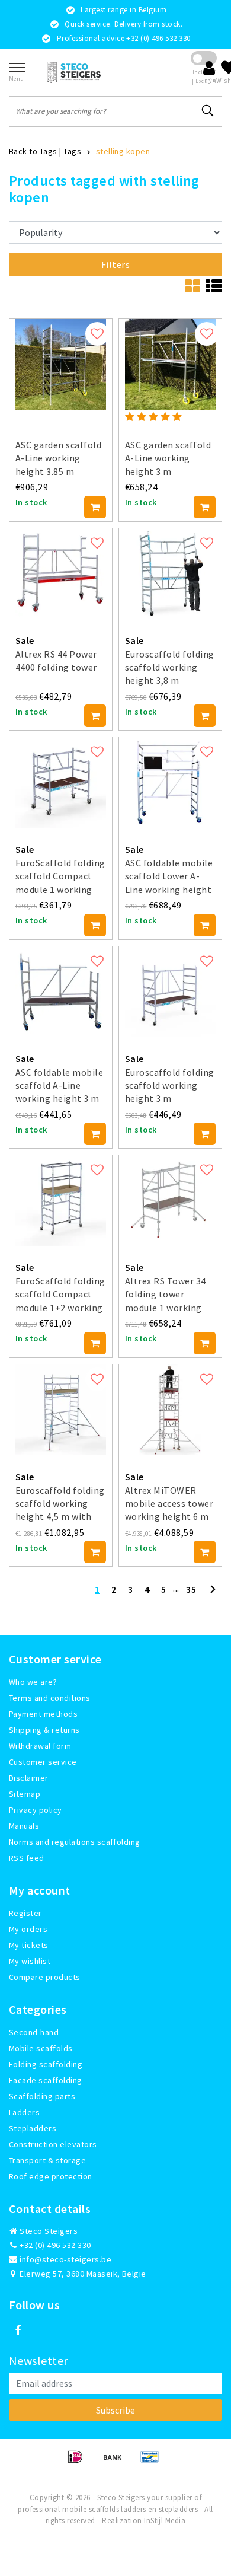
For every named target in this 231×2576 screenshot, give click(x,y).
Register (25, 1913)
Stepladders (33, 2128)
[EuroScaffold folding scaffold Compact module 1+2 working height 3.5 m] (61, 1201)
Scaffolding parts (42, 2096)
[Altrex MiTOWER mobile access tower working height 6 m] (170, 1410)
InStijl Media (165, 2521)
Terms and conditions (50, 1698)
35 (191, 1589)
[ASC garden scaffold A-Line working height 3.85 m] (61, 364)
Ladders (24, 2112)
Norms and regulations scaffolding (75, 1842)
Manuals (24, 1826)
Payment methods (43, 1714)
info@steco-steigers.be (65, 2259)
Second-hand (34, 2032)
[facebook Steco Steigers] (18, 2330)
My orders (28, 1929)
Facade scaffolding (46, 2080)
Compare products (45, 1977)
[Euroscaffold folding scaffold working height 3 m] (170, 992)
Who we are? (33, 1682)
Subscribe (115, 2410)
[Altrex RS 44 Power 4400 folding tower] (61, 574)
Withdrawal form (40, 1746)
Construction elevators (53, 2144)
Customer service (43, 1762)
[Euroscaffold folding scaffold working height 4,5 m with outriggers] (61, 1410)
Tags (72, 151)
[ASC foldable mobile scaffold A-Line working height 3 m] (61, 992)
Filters (115, 264)
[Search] (208, 111)
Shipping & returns (44, 1730)
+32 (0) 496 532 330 (54, 2245)
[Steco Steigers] (74, 72)
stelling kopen (123, 151)
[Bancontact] (153, 2462)
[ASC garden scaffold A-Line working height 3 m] (170, 364)
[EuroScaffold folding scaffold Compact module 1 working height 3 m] (61, 782)
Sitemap (25, 1794)
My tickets (29, 1945)
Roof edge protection (51, 2176)
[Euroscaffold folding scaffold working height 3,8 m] (170, 574)
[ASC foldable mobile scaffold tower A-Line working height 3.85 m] (170, 782)
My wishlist (30, 1961)
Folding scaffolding (46, 2064)
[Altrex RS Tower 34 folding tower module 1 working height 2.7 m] (170, 1201)
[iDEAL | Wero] (79, 2462)
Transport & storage (47, 2160)
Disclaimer (29, 1778)
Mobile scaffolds (41, 2048)
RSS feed (27, 1858)
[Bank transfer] (116, 2462)
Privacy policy (36, 1810)
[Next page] (213, 1594)
